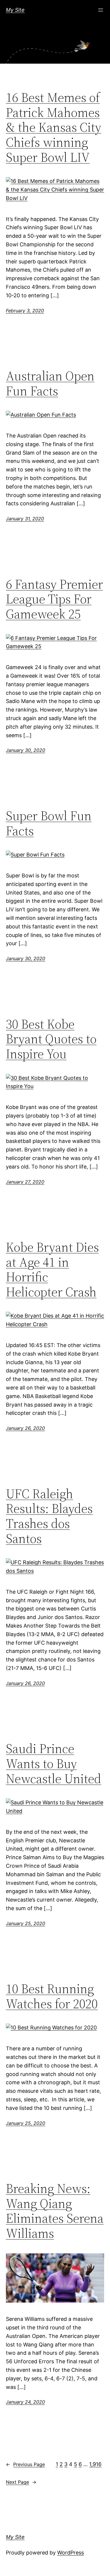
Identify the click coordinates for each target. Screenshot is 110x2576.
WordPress (71, 2553)
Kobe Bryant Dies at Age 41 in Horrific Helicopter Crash (52, 1270)
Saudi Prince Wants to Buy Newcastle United (54, 1764)
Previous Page (25, 2464)
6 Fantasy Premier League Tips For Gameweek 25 (54, 599)
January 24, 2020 (25, 2402)
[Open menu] (101, 10)
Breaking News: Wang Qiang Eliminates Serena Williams (55, 2211)
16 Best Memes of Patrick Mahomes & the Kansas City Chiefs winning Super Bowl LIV (54, 127)
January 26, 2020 (25, 1428)
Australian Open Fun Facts (50, 383)
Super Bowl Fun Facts (49, 823)
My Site (15, 10)
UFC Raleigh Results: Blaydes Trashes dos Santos (49, 1516)
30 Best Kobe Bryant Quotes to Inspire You (51, 1039)
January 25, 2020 (26, 1923)
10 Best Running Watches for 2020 (52, 1996)
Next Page (21, 2482)
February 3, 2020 (25, 311)
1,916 (95, 2464)
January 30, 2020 (26, 750)
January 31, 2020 (25, 519)
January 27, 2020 (25, 1182)
